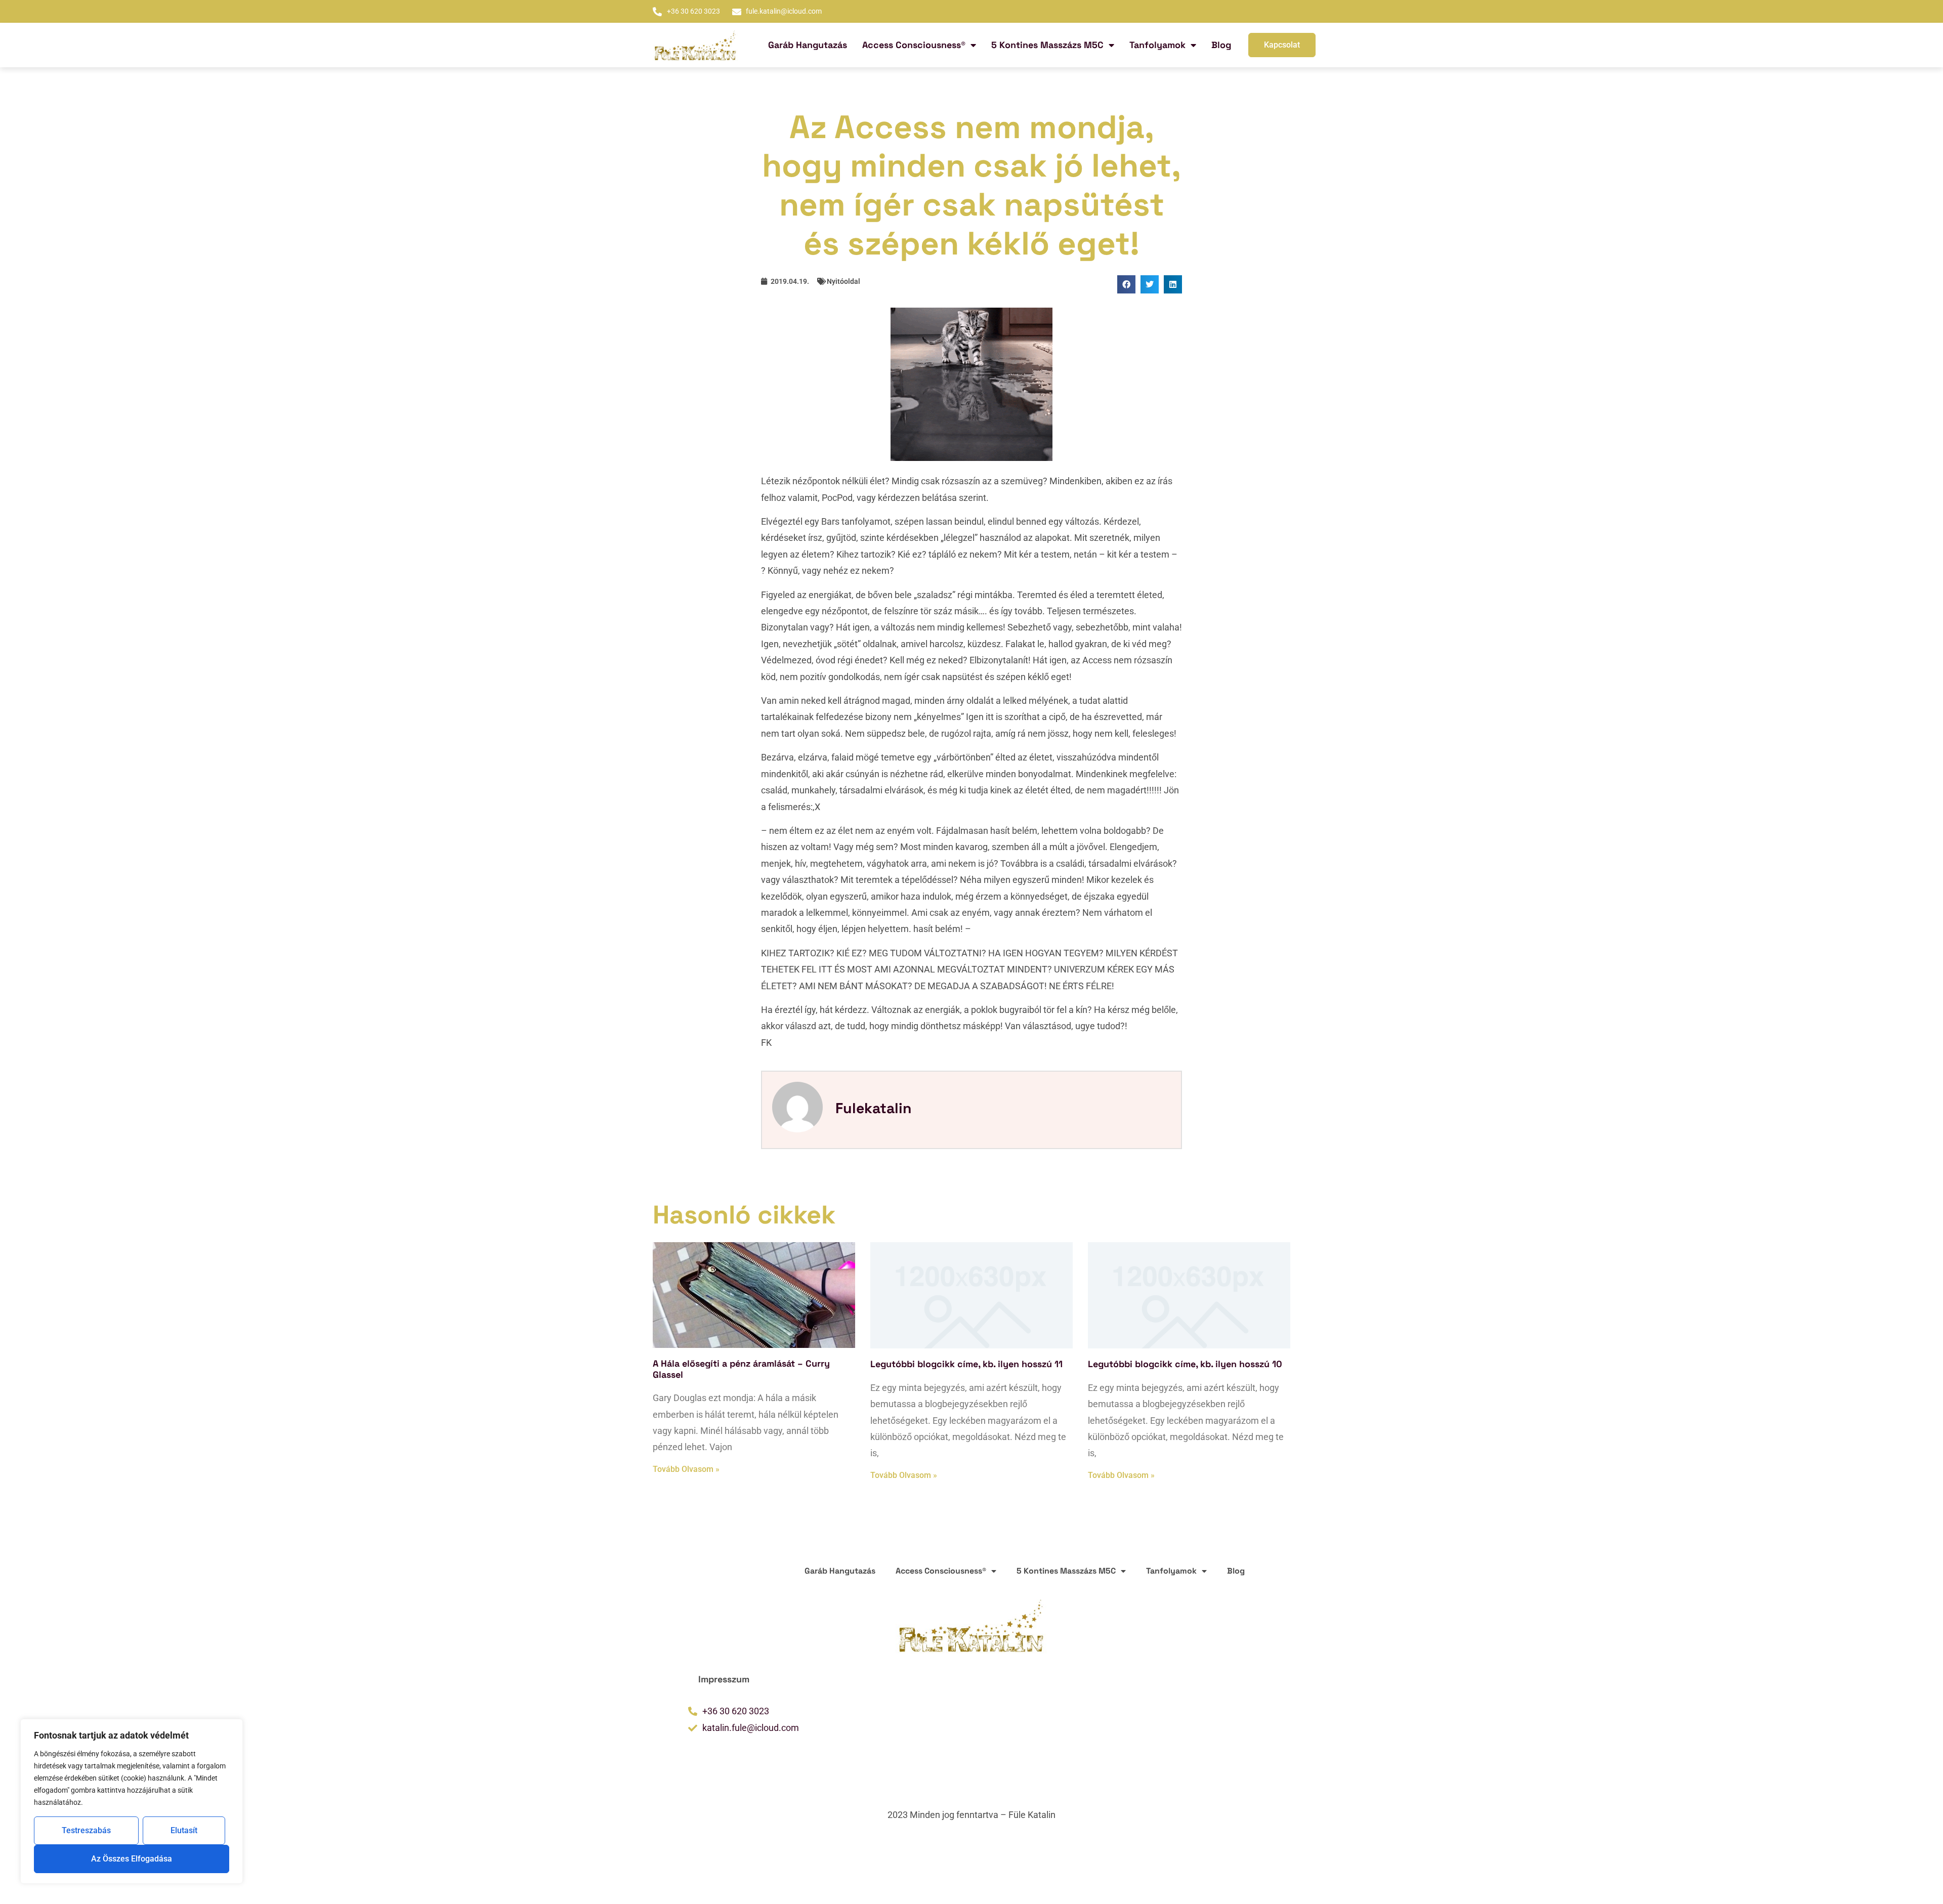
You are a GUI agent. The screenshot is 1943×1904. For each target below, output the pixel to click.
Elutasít (184, 1830)
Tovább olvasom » (686, 1469)
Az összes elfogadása (132, 1859)
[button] (1126, 284)
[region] (132, 1801)
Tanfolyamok (1157, 45)
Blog (1221, 45)
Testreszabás (86, 1830)
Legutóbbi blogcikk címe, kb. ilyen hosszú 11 (966, 1364)
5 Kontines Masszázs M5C (1047, 45)
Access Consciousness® (914, 45)
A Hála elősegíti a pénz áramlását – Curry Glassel (741, 1369)
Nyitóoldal (843, 281)
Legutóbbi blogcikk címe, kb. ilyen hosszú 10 (1185, 1364)
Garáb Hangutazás (808, 45)
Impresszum (724, 1679)
